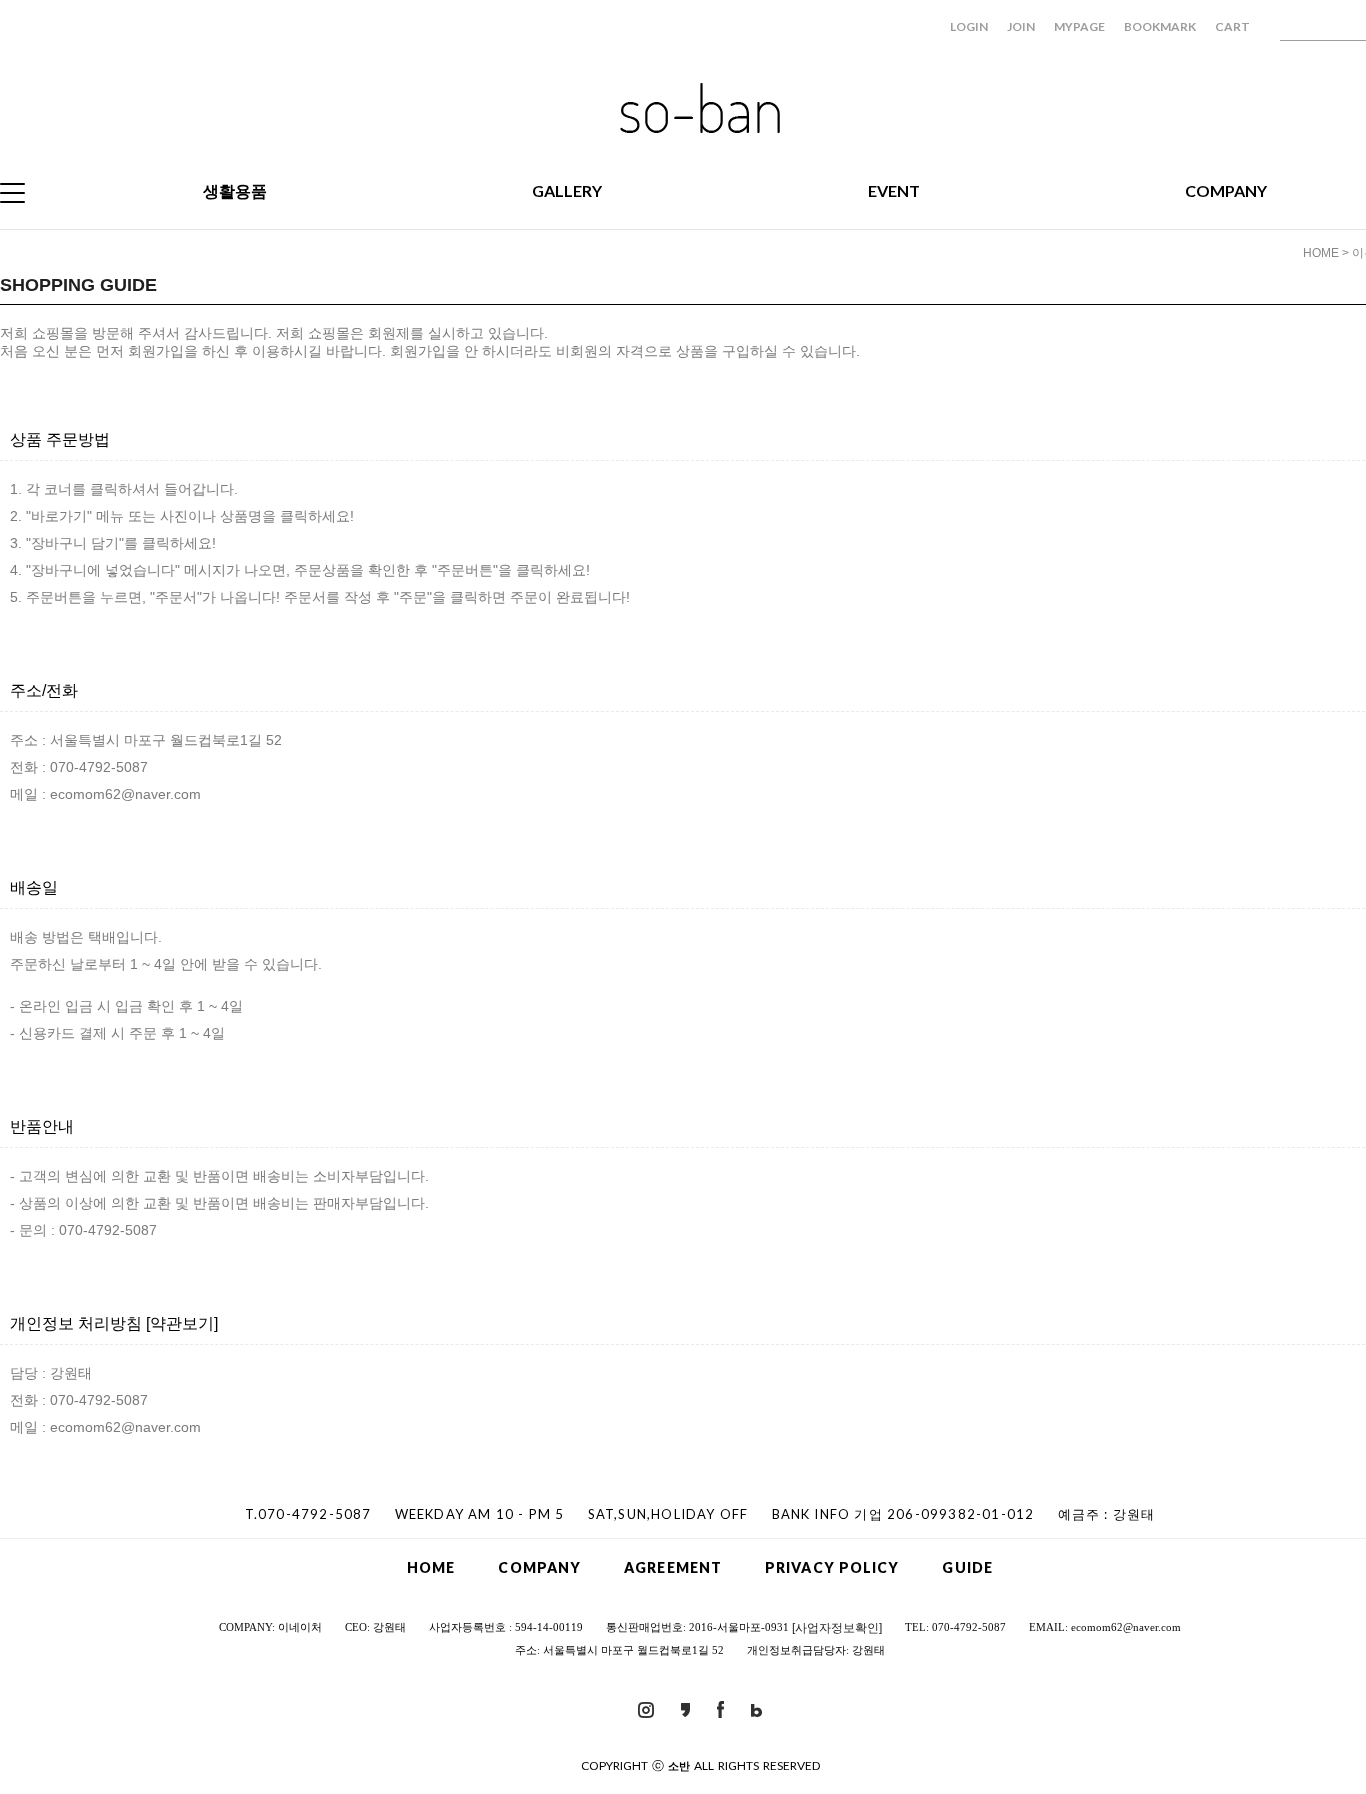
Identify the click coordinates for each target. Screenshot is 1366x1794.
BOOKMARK (1160, 26)
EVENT (894, 190)
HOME (1321, 253)
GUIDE (967, 1567)
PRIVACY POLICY (832, 1567)
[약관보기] (182, 1323)
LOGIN (969, 26)
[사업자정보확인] (837, 1628)
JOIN (1021, 26)
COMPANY (1226, 190)
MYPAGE (1079, 26)
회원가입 (156, 351)
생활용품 (235, 190)
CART (1232, 26)
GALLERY (567, 190)
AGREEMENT (673, 1567)
